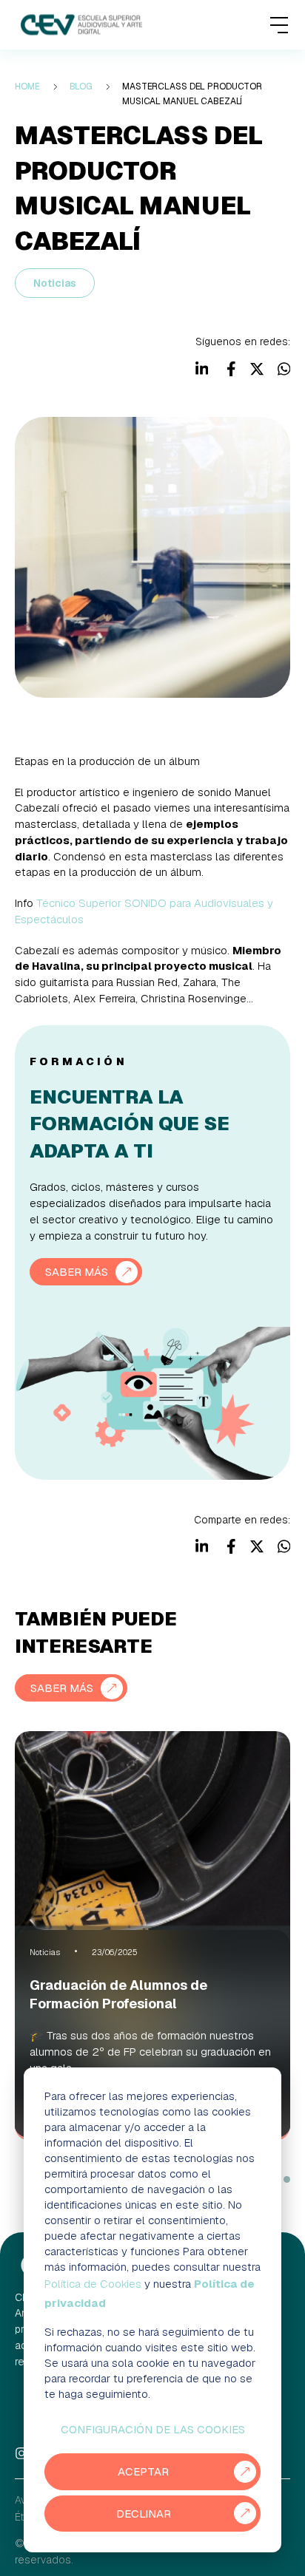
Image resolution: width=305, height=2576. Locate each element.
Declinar (144, 2514)
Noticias (55, 283)
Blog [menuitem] (81, 86)
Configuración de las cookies (153, 2429)
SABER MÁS (77, 1272)
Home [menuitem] (27, 86)
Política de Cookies (93, 2284)
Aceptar (143, 2471)
